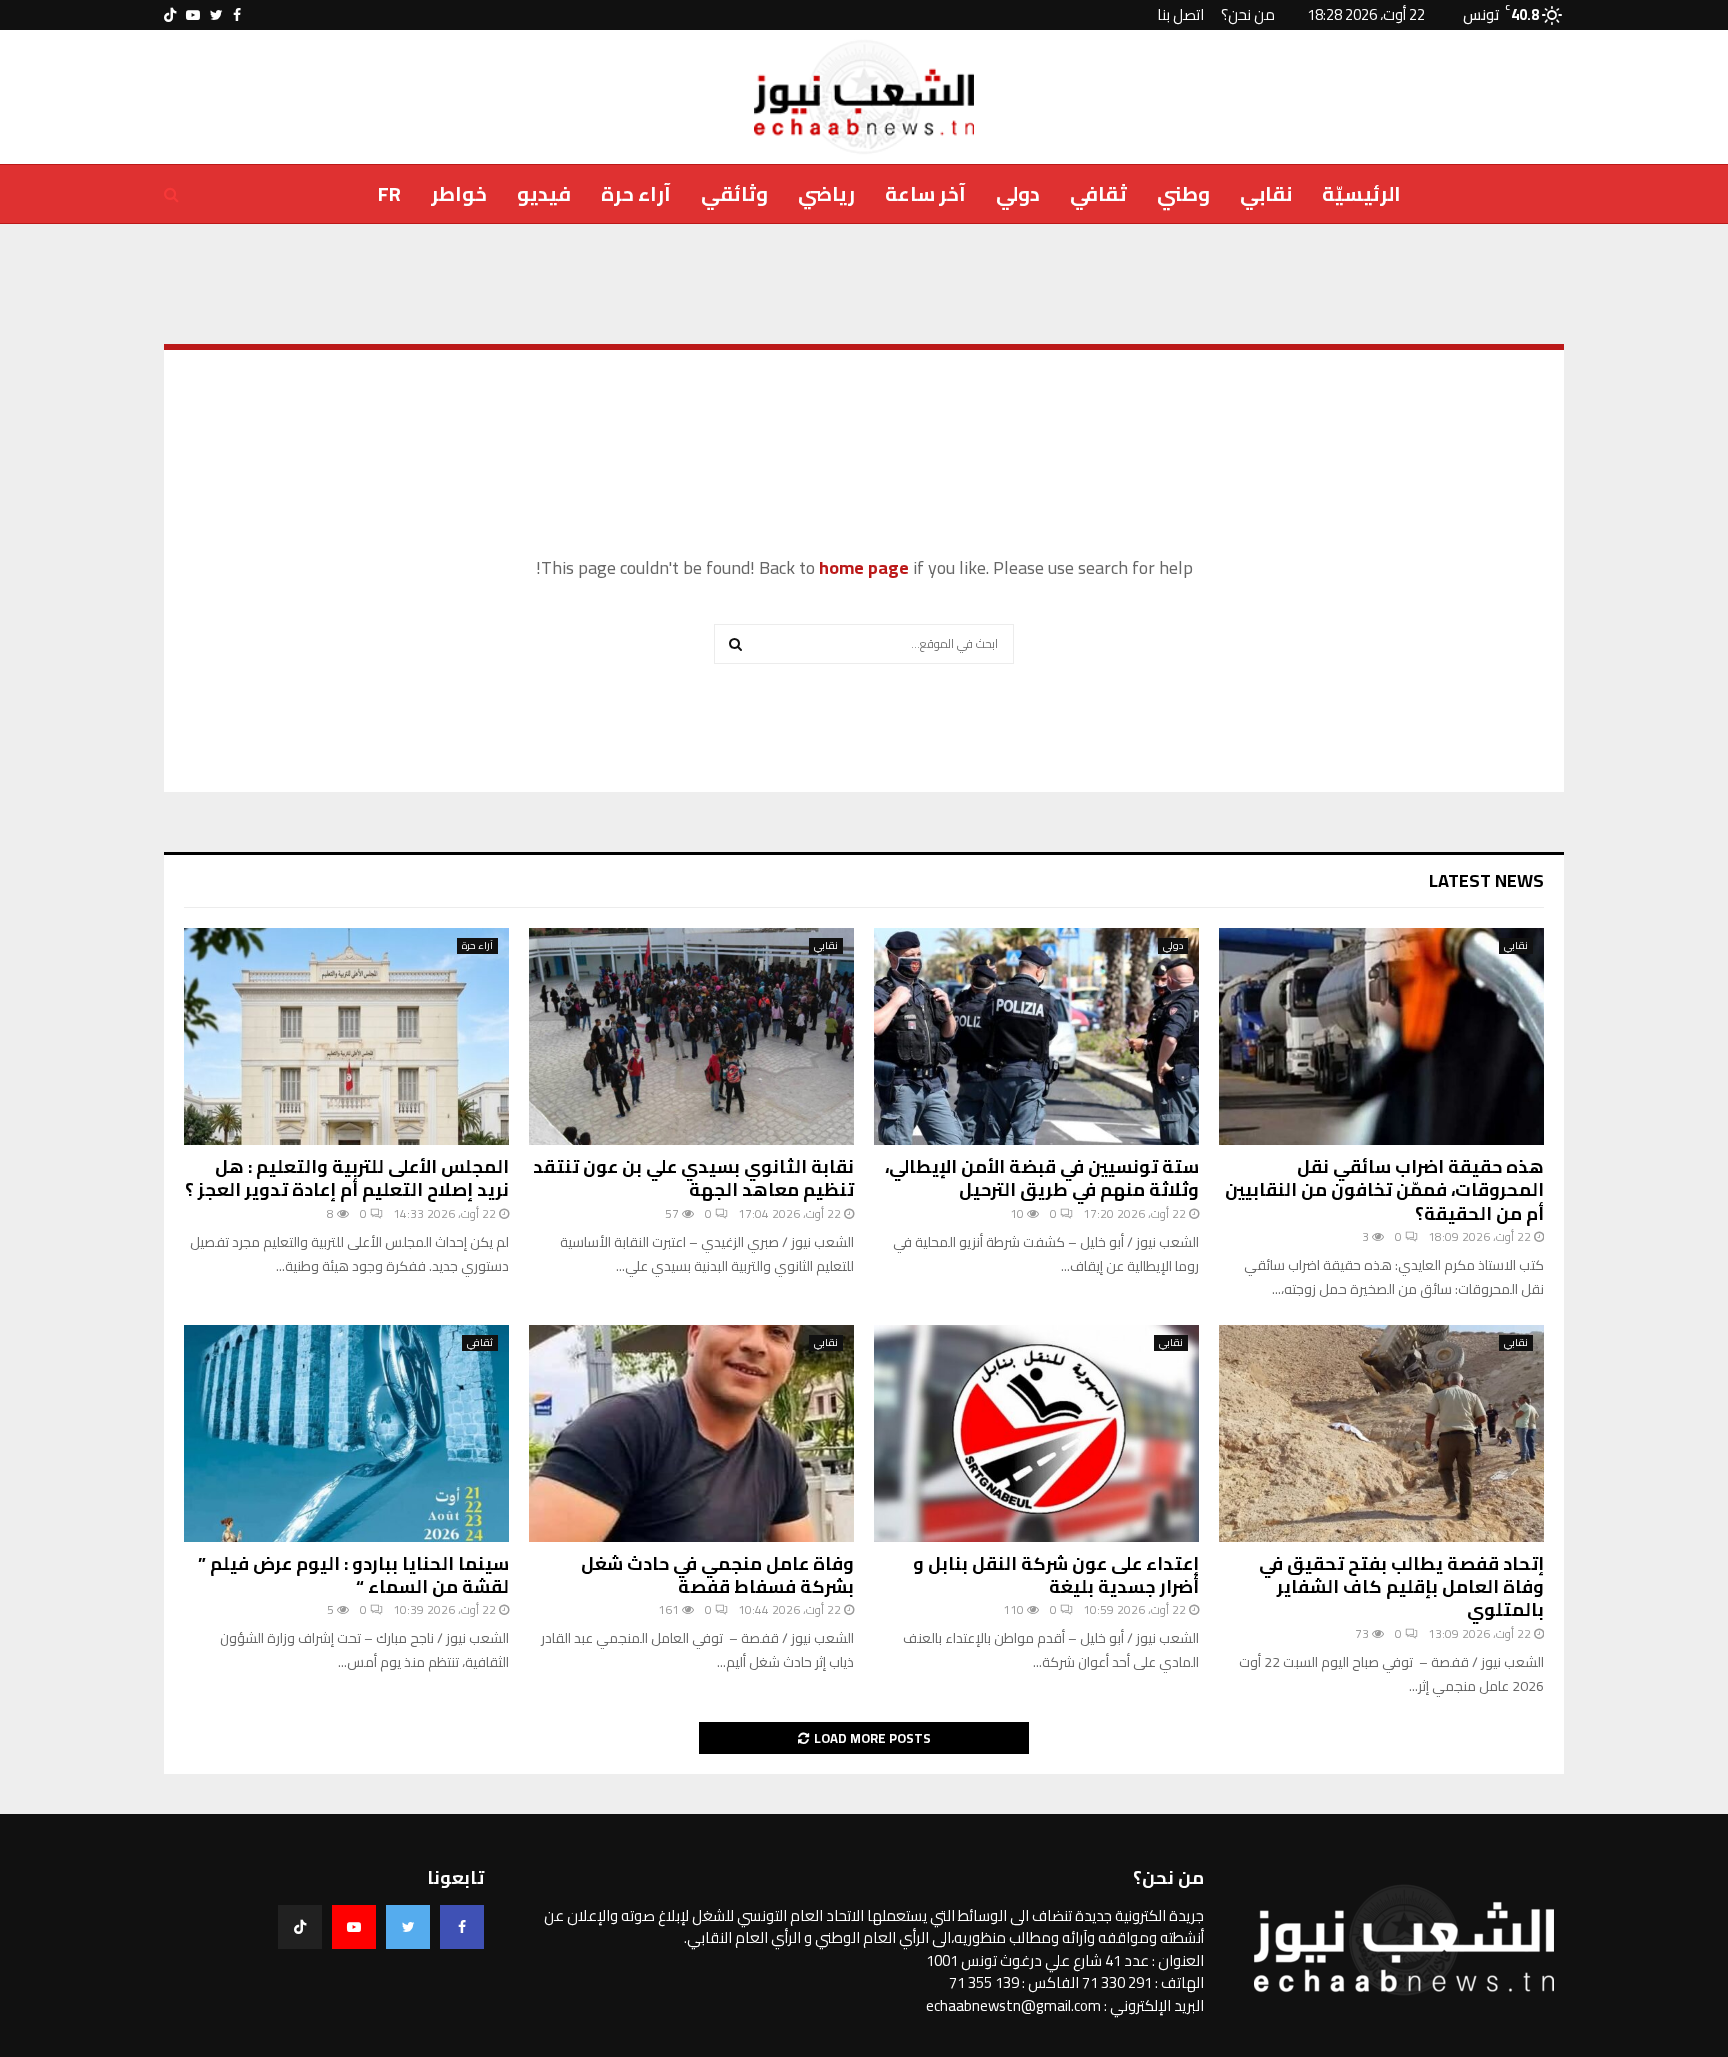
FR (389, 193)
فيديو (544, 193)
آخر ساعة (925, 193)
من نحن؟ (1248, 14)
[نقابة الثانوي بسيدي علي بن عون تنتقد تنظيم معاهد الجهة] (691, 1036)
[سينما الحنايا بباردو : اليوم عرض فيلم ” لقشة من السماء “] (346, 1433)
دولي (1018, 193)
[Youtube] (354, 1927)
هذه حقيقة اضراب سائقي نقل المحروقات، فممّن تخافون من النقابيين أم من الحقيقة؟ (1384, 1190)
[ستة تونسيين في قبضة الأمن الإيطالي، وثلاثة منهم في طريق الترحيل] (1036, 1036)
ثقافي (1098, 193)
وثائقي (734, 193)
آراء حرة (636, 193)
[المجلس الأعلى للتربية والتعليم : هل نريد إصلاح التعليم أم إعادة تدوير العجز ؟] (346, 1036)
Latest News (1486, 880)
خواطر (459, 193)
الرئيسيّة (1361, 193)
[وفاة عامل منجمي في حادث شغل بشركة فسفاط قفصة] (691, 1433)
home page (864, 567)
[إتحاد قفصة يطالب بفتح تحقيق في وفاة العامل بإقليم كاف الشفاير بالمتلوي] (1381, 1433)
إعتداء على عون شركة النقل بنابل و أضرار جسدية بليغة (1056, 1575)
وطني (1183, 193)
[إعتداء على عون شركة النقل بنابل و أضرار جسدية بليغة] (1036, 1433)
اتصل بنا (1180, 14)
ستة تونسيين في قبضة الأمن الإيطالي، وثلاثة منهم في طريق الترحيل (1042, 1178)
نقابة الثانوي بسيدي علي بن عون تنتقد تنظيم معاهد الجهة (693, 1178)
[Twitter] (408, 1927)
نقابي (1266, 193)
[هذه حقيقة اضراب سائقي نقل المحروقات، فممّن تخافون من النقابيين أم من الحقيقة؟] (1381, 1036)
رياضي (826, 193)
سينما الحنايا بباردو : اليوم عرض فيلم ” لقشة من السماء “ (353, 1575)
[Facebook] (462, 1927)
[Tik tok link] (170, 15)
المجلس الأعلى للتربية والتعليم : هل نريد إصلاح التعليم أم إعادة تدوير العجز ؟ (347, 1178)
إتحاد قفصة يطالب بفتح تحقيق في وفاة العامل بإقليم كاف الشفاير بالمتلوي (1401, 1587)
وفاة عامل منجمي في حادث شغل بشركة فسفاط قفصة (717, 1575)
